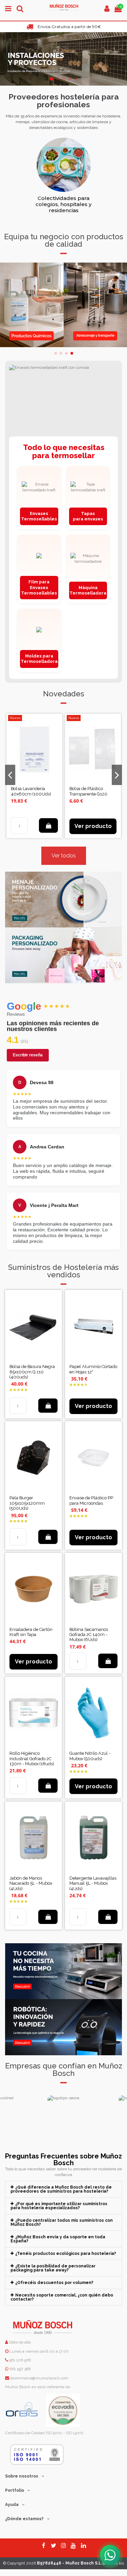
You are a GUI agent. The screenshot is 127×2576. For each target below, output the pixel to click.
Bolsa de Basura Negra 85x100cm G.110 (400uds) (32, 1372)
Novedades (64, 694)
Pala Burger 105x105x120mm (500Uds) (27, 1503)
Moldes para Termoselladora (39, 659)
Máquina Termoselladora (88, 590)
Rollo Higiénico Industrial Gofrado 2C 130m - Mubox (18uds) (32, 1759)
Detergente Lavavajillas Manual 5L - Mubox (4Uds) (93, 1883)
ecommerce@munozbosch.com (39, 2378)
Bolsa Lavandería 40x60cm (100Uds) (31, 791)
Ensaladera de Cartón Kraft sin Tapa (31, 1632)
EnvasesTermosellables (39, 516)
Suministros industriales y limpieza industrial (64, 201)
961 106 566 (20, 2360)
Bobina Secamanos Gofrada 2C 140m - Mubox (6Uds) (89, 1635)
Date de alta (19, 2342)
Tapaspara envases (88, 516)
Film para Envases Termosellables (39, 587)
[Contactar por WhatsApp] (110, 2555)
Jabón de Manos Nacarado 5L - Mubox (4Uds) (31, 1883)
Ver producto (93, 826)
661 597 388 (20, 2369)
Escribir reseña (28, 1055)
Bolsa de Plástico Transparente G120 (88, 791)
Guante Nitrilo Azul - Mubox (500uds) (90, 1756)
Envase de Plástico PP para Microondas (91, 1500)
